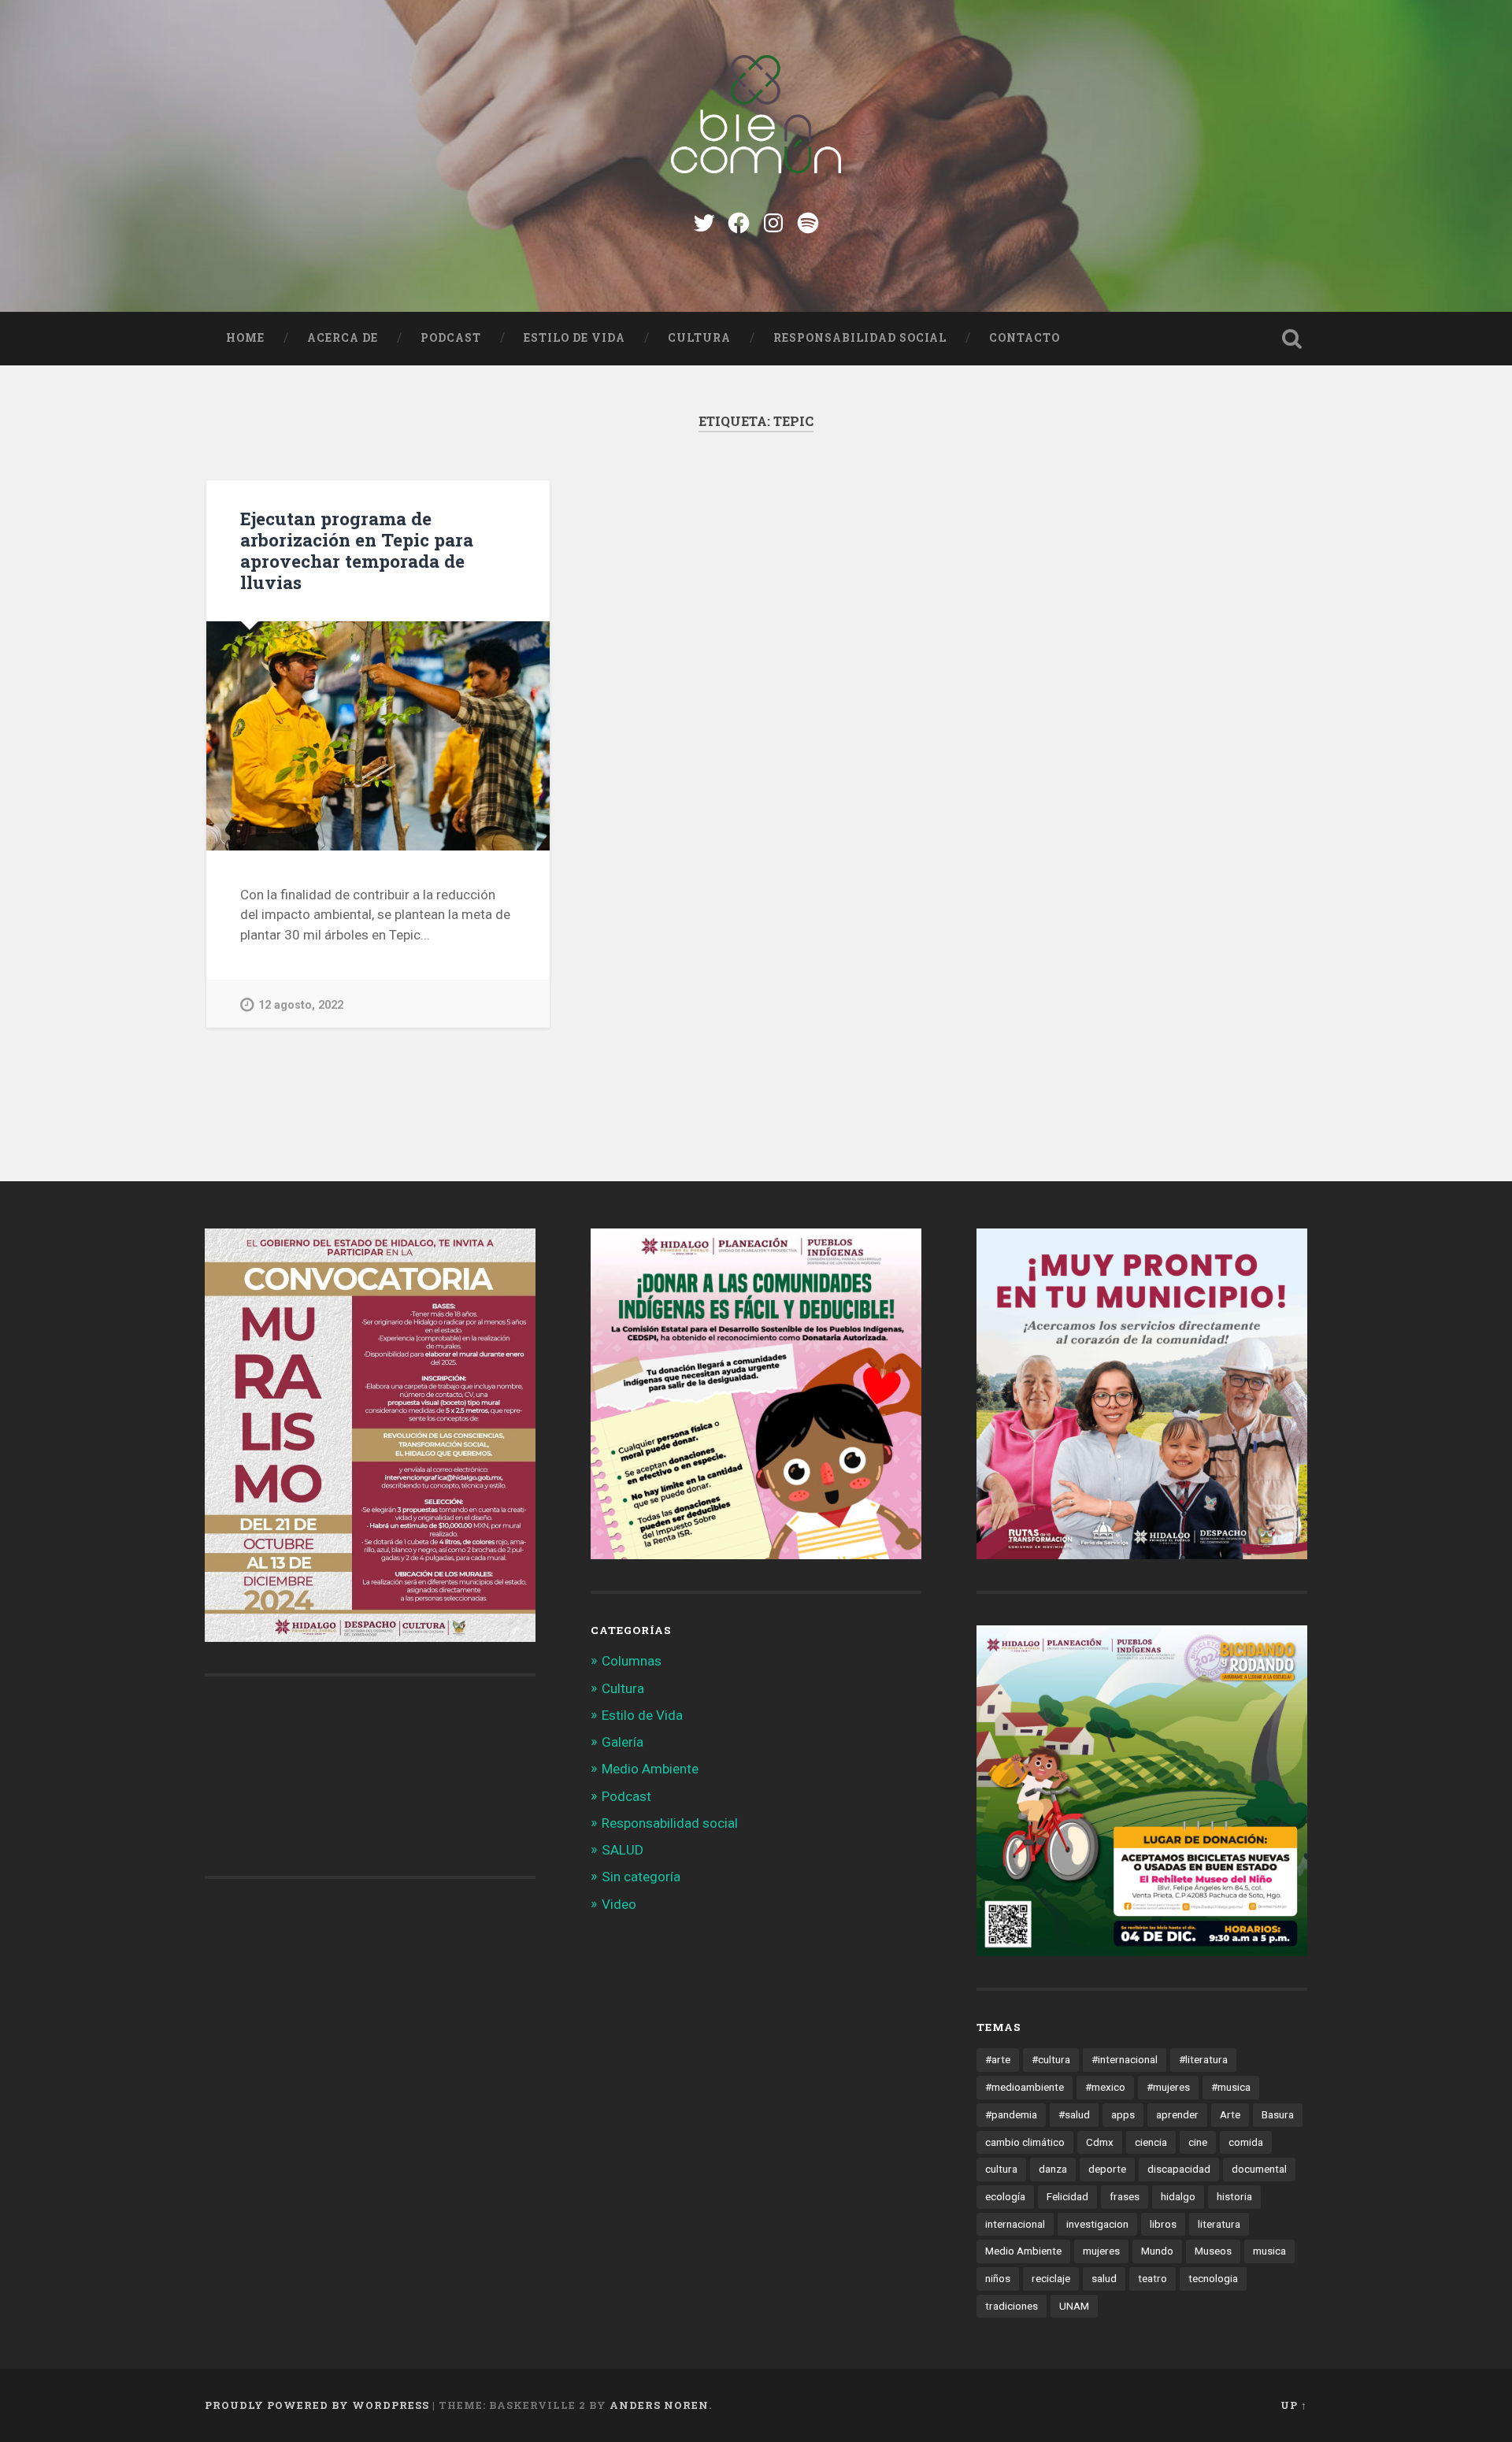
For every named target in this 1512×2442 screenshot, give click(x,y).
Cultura (699, 338)
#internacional (1125, 2059)
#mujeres (1168, 2087)
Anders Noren (659, 2405)
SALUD (623, 1850)
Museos (1213, 2251)
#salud (1074, 2114)
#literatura (1203, 2059)
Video (619, 1904)
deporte (1107, 2169)
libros (1163, 2224)
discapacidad (1179, 2169)
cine (1198, 2142)
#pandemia (1011, 2114)
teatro (1153, 2278)
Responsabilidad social (860, 338)
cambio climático (1025, 2142)
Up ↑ (1294, 2405)
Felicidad (1067, 2196)
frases (1125, 2196)
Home (245, 338)
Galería (623, 1742)
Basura (1278, 2114)
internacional (1015, 2224)
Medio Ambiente (650, 1769)
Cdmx (1100, 2142)
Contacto (1025, 338)
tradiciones (1012, 2306)
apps (1123, 2114)
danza (1053, 2169)
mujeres (1101, 2251)
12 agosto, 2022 (301, 1005)
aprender (1177, 2114)
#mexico (1105, 2087)
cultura (1001, 2169)
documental (1259, 2169)
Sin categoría (641, 1877)
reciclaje (1051, 2278)
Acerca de (343, 338)
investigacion (1097, 2224)
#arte (998, 2059)
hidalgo (1178, 2196)
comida (1246, 2142)
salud (1104, 2278)
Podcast (451, 338)
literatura (1219, 2224)
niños (998, 2278)
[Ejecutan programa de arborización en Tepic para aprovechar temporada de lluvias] (378, 736)
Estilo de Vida (574, 338)
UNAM (1074, 2306)
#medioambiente (1025, 2087)
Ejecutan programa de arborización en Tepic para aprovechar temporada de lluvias (357, 550)
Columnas (632, 1661)
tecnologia (1213, 2278)
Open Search (1291, 339)
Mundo (1157, 2251)
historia (1234, 2196)
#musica (1231, 2087)
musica (1269, 2251)
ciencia (1151, 2142)
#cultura (1051, 2059)
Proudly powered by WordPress (317, 2405)
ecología (1005, 2196)
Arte (1230, 2114)
